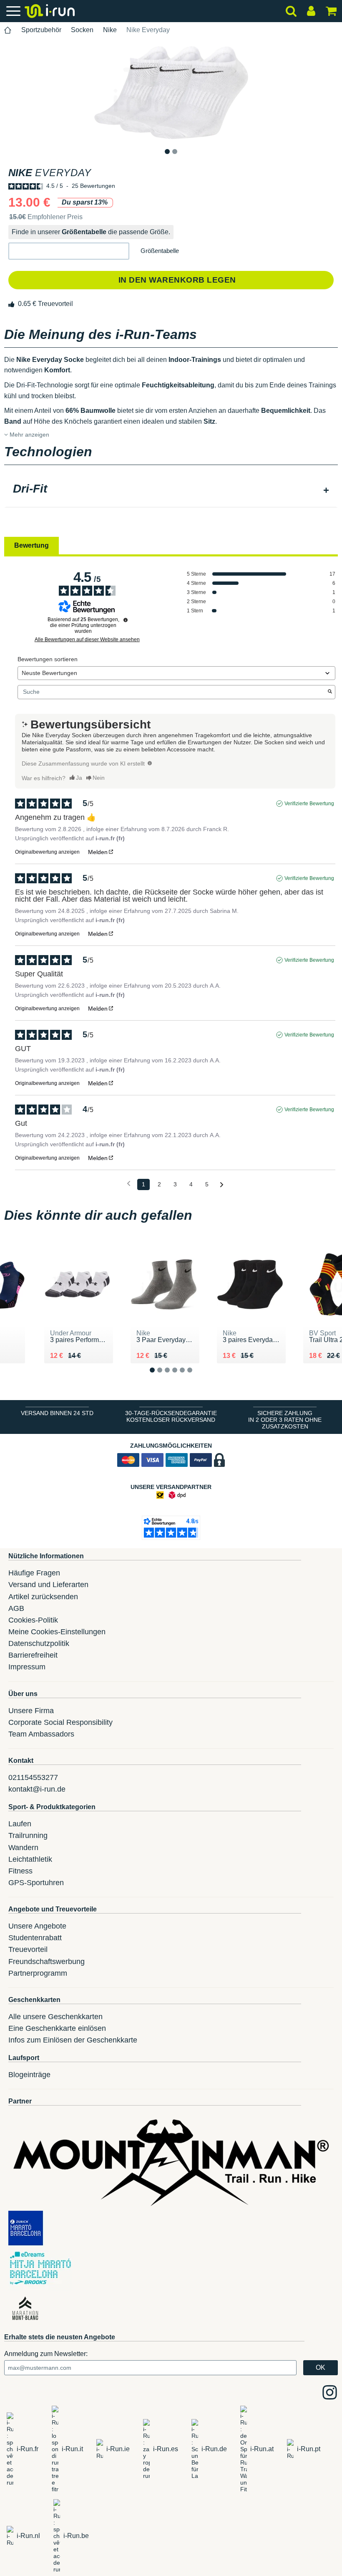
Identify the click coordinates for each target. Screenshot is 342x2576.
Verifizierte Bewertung (309, 804)
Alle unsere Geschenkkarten (55, 2017)
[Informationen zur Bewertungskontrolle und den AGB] (126, 620)
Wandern (23, 1848)
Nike (110, 30)
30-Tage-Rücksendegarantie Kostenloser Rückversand (171, 1416)
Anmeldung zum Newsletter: (46, 2354)
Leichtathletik (30, 1859)
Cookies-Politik (33, 1620)
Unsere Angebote (37, 1926)
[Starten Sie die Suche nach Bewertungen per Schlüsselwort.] (330, 692)
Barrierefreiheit (33, 1655)
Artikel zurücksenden (43, 1597)
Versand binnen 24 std (57, 1413)
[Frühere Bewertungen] (129, 1184)
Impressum (27, 1667)
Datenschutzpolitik (39, 1643)
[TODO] (150, 763)
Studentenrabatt (35, 1938)
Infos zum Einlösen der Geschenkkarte (73, 2040)
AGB (16, 1608)
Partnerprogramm (38, 1973)
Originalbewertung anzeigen (47, 852)
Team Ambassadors (41, 1734)
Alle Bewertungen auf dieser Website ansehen (87, 640)
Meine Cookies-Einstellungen (57, 1632)
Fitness (20, 1871)
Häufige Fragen (34, 1573)
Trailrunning (28, 1835)
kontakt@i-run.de (37, 1789)
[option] (171, 93)
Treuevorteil (28, 1949)
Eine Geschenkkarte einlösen (57, 2028)
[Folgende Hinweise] (222, 1185)
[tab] (171, 490)
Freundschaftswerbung (47, 1962)
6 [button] (196, 1377)
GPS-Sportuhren (36, 1883)
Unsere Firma (31, 1711)
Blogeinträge (29, 2075)
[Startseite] (8, 30)
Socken (82, 30)
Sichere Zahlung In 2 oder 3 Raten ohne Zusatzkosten (285, 1420)
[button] (69, 251)
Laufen (20, 1824)
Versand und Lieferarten (48, 1585)
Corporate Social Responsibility (60, 1722)
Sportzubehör (41, 30)
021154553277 (33, 1777)
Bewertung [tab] (31, 545)
